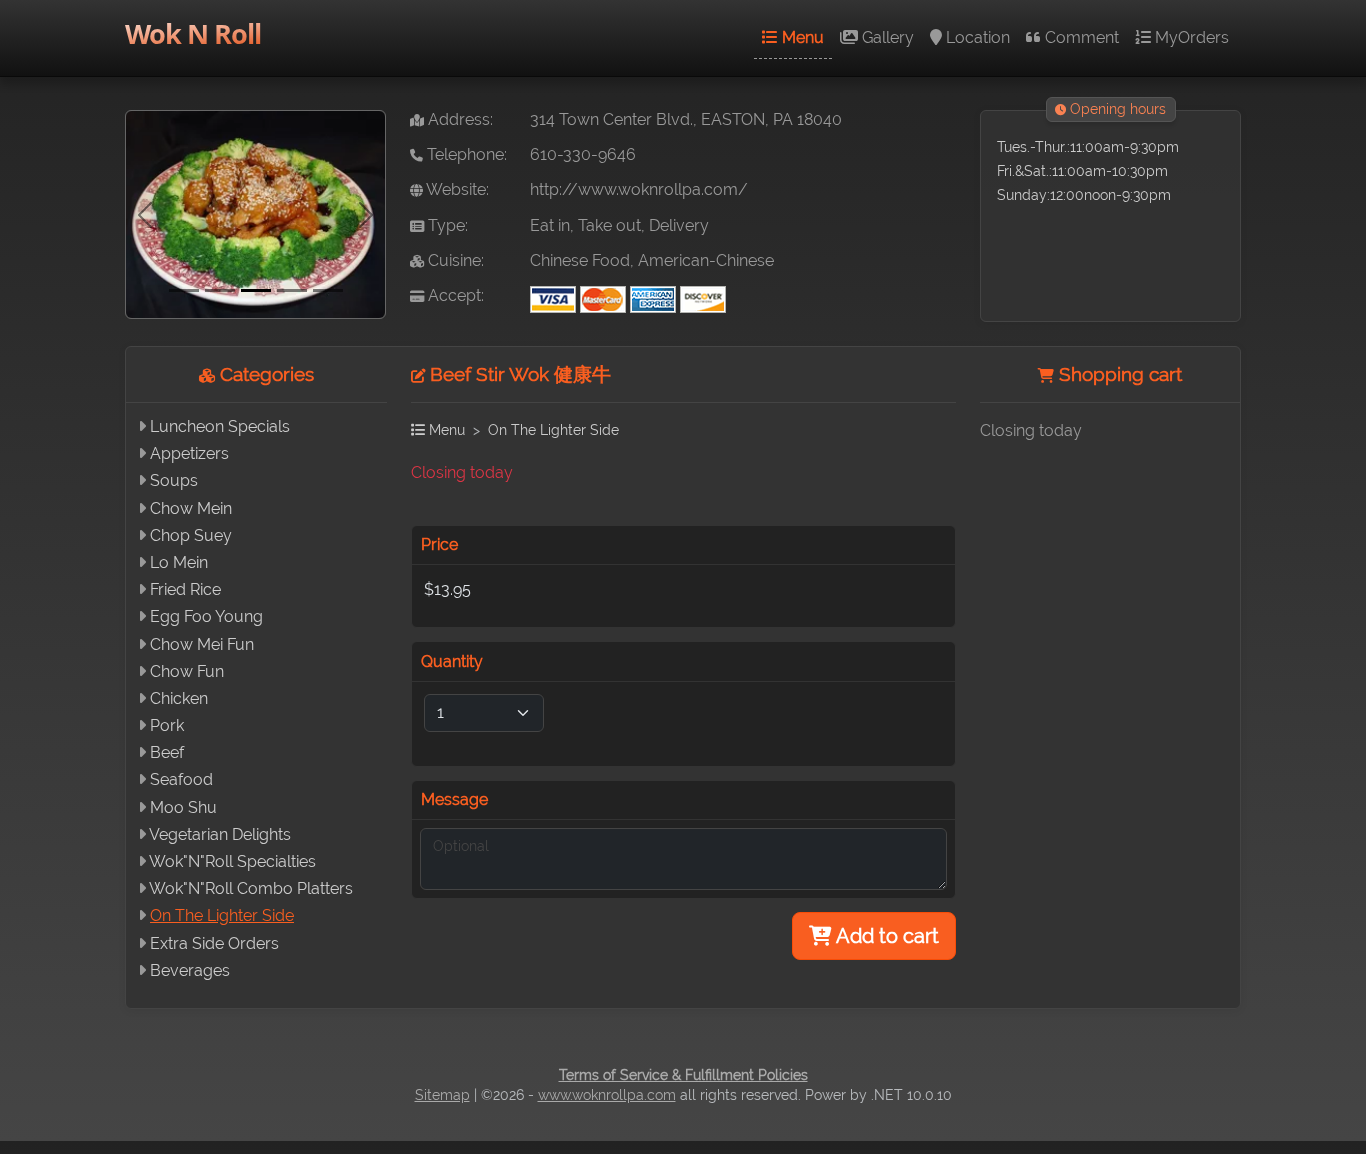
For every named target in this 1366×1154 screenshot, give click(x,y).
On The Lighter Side (222, 915)
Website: (456, 189)
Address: (458, 119)
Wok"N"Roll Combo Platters (251, 888)
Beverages (190, 970)
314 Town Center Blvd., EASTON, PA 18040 (686, 119)
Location (976, 37)
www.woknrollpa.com (607, 1095)
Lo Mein (179, 562)
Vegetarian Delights (220, 834)
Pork (167, 725)
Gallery (886, 37)
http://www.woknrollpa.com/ (639, 189)
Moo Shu (183, 807)
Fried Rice (185, 589)
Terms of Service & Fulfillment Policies (683, 1075)
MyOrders (1190, 37)
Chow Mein (191, 508)
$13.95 (447, 589)
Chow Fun (187, 671)
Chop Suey (191, 535)
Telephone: (465, 154)
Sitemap (442, 1095)
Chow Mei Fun (202, 644)
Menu (801, 37)
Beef (167, 752)
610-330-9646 (583, 154)
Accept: (454, 295)
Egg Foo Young (206, 616)
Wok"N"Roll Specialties (232, 861)
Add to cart (885, 936)
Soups (174, 480)
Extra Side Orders (214, 943)
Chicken (179, 698)
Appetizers (189, 453)
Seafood (181, 779)
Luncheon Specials (220, 426)
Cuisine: (454, 260)
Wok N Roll (193, 33)
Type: (446, 225)
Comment (1080, 37)
